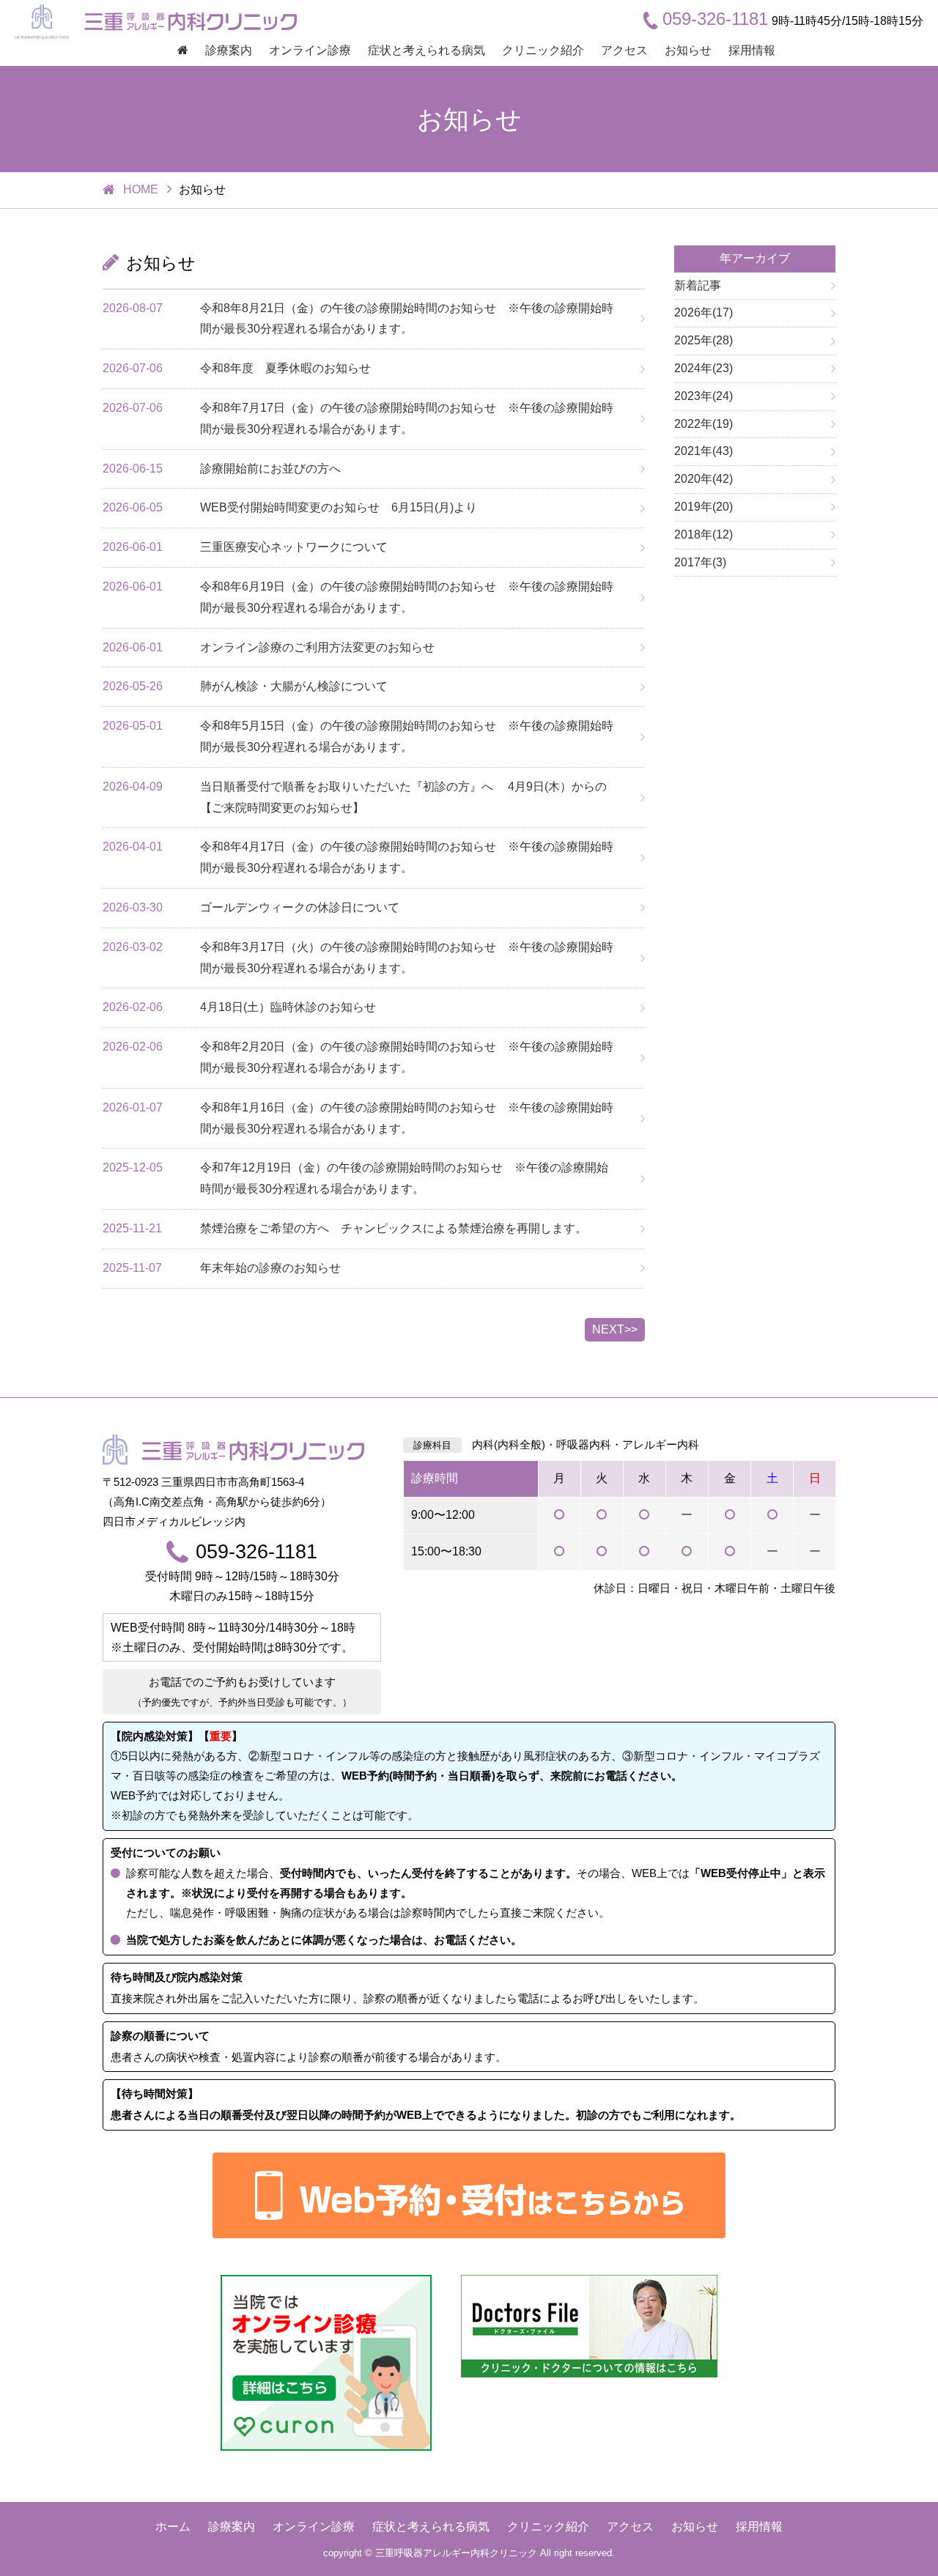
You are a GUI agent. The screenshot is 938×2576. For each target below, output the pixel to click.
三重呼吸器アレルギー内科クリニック (456, 2553)
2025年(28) (703, 340)
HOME (141, 189)
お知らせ (688, 50)
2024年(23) (703, 368)
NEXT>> (615, 1329)
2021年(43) (703, 451)
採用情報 (752, 50)
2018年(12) (703, 534)
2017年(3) (700, 562)
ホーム (173, 2527)
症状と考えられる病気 (426, 50)
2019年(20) (703, 507)
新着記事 (698, 285)
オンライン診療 (310, 50)
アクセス (624, 50)
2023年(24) (703, 396)
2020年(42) (703, 479)
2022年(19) (703, 424)
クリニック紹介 (543, 50)
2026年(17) (703, 312)
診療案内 (229, 50)
